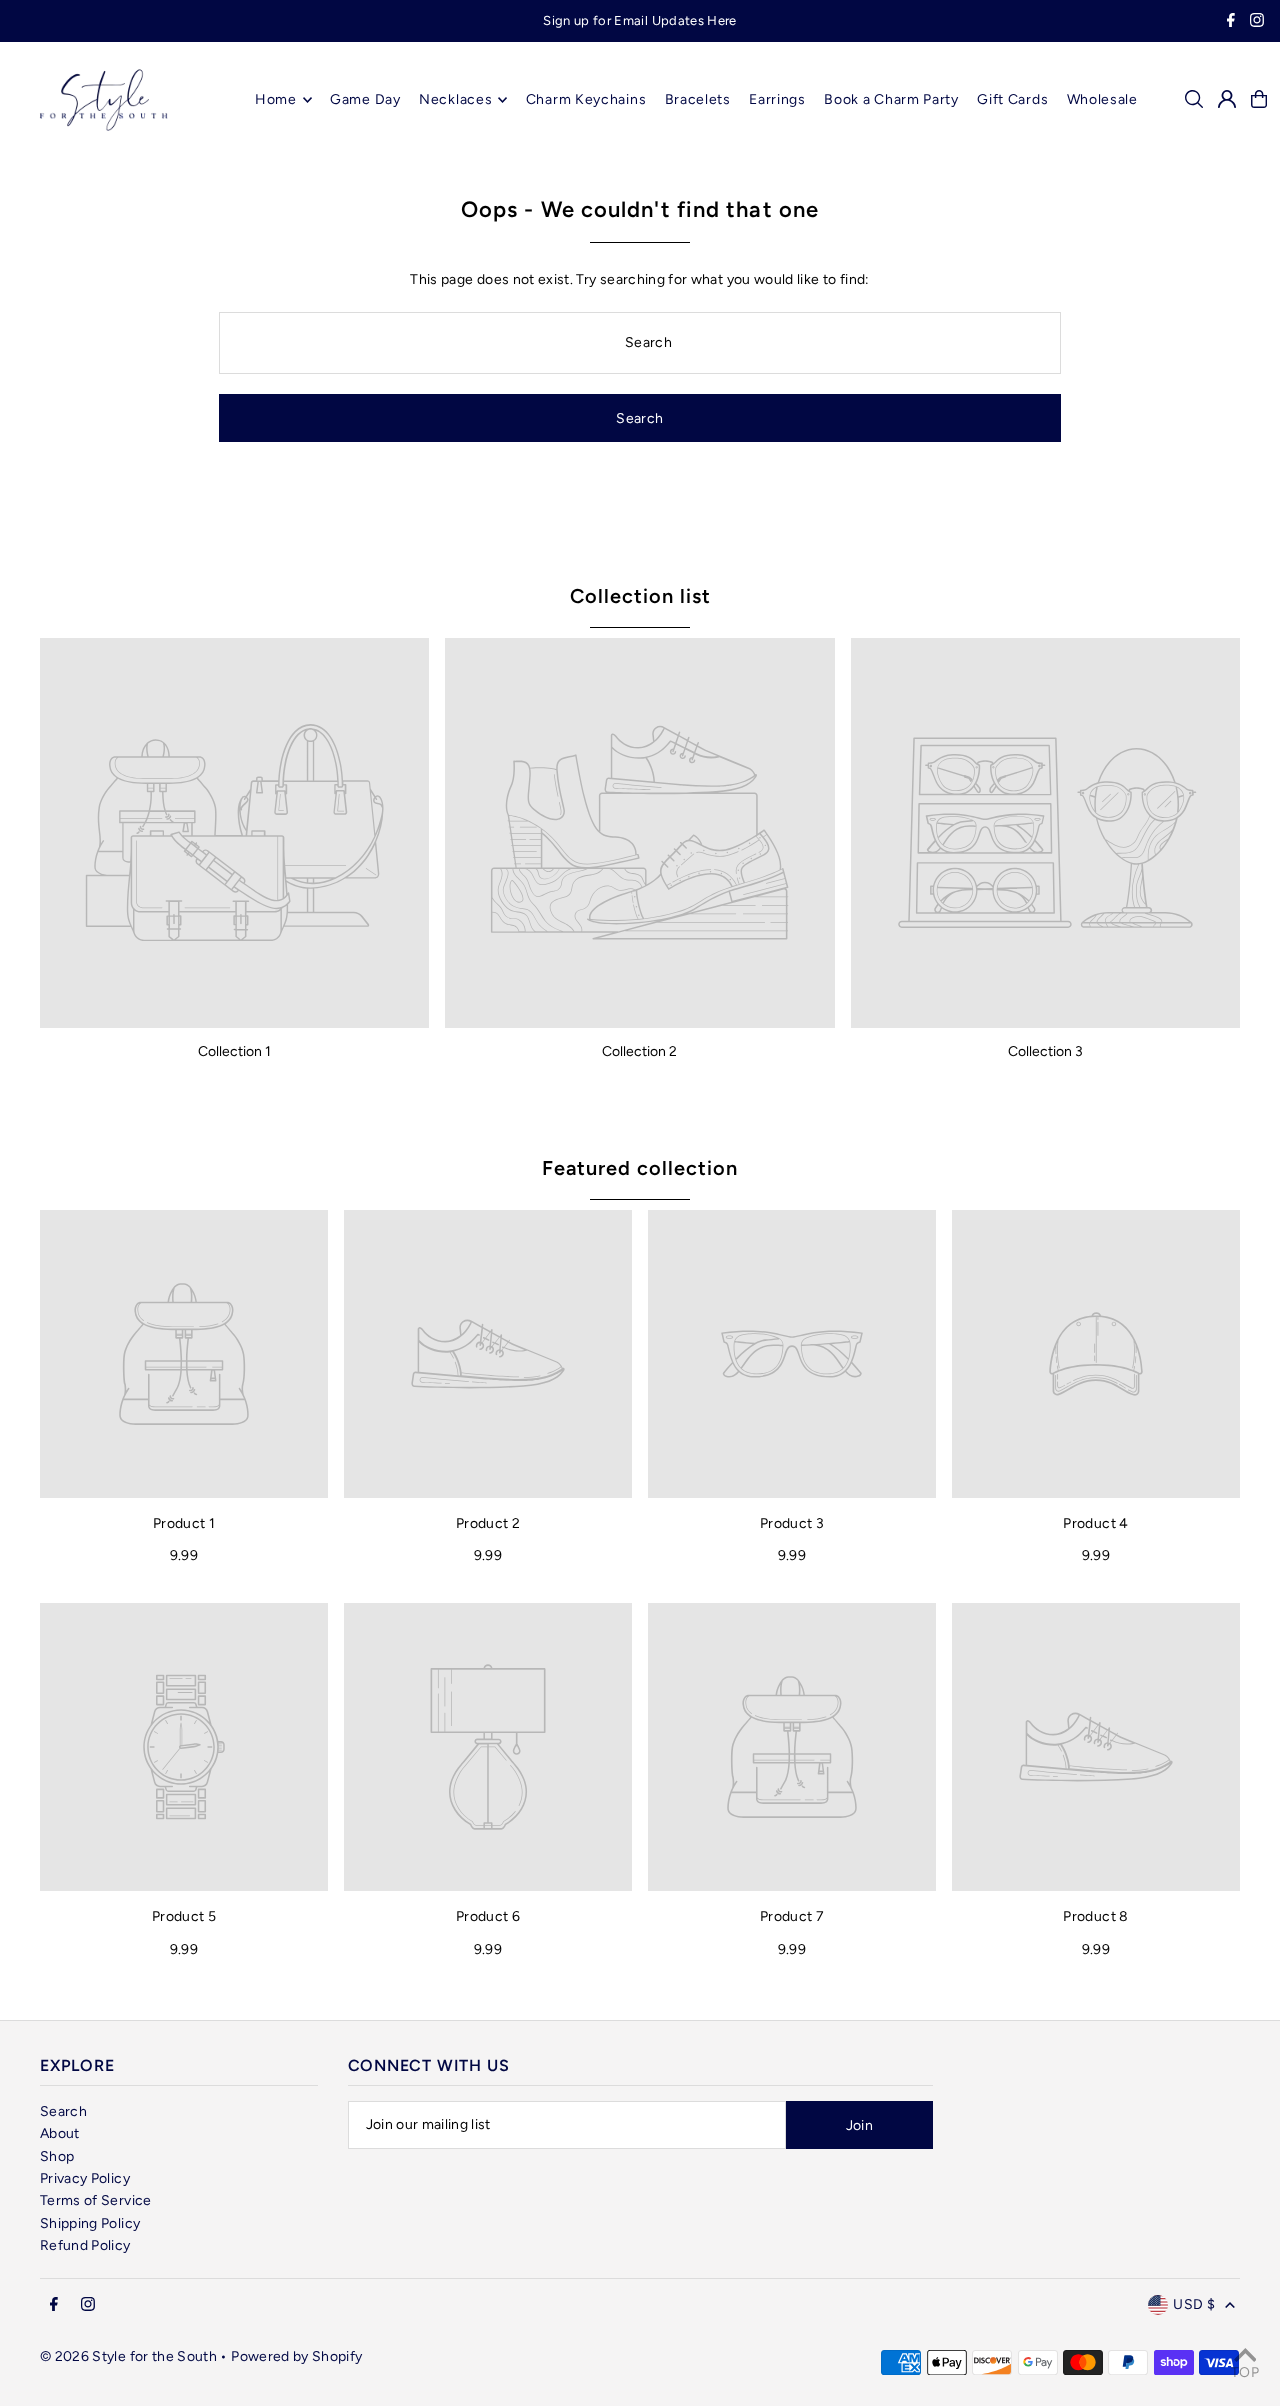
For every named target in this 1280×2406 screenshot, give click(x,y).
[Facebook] (1231, 22)
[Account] (1227, 99)
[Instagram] (1257, 22)
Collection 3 (1045, 1051)
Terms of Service (96, 2200)
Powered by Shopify (296, 2356)
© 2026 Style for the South (128, 2356)
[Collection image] (234, 832)
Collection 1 (234, 1051)
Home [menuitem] (276, 99)
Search (63, 2111)
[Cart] (1259, 99)
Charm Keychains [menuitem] (586, 99)
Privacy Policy (85, 2178)
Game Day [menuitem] (365, 99)
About (60, 2133)
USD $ (1194, 2304)
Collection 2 (639, 1051)
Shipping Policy (90, 2223)
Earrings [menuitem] (777, 99)
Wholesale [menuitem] (1102, 99)
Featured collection (640, 1168)
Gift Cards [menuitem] (1012, 99)
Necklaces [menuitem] (455, 99)
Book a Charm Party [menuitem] (891, 99)
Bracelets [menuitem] (698, 99)
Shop (57, 2156)
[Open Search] (1194, 99)
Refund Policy (85, 2245)
